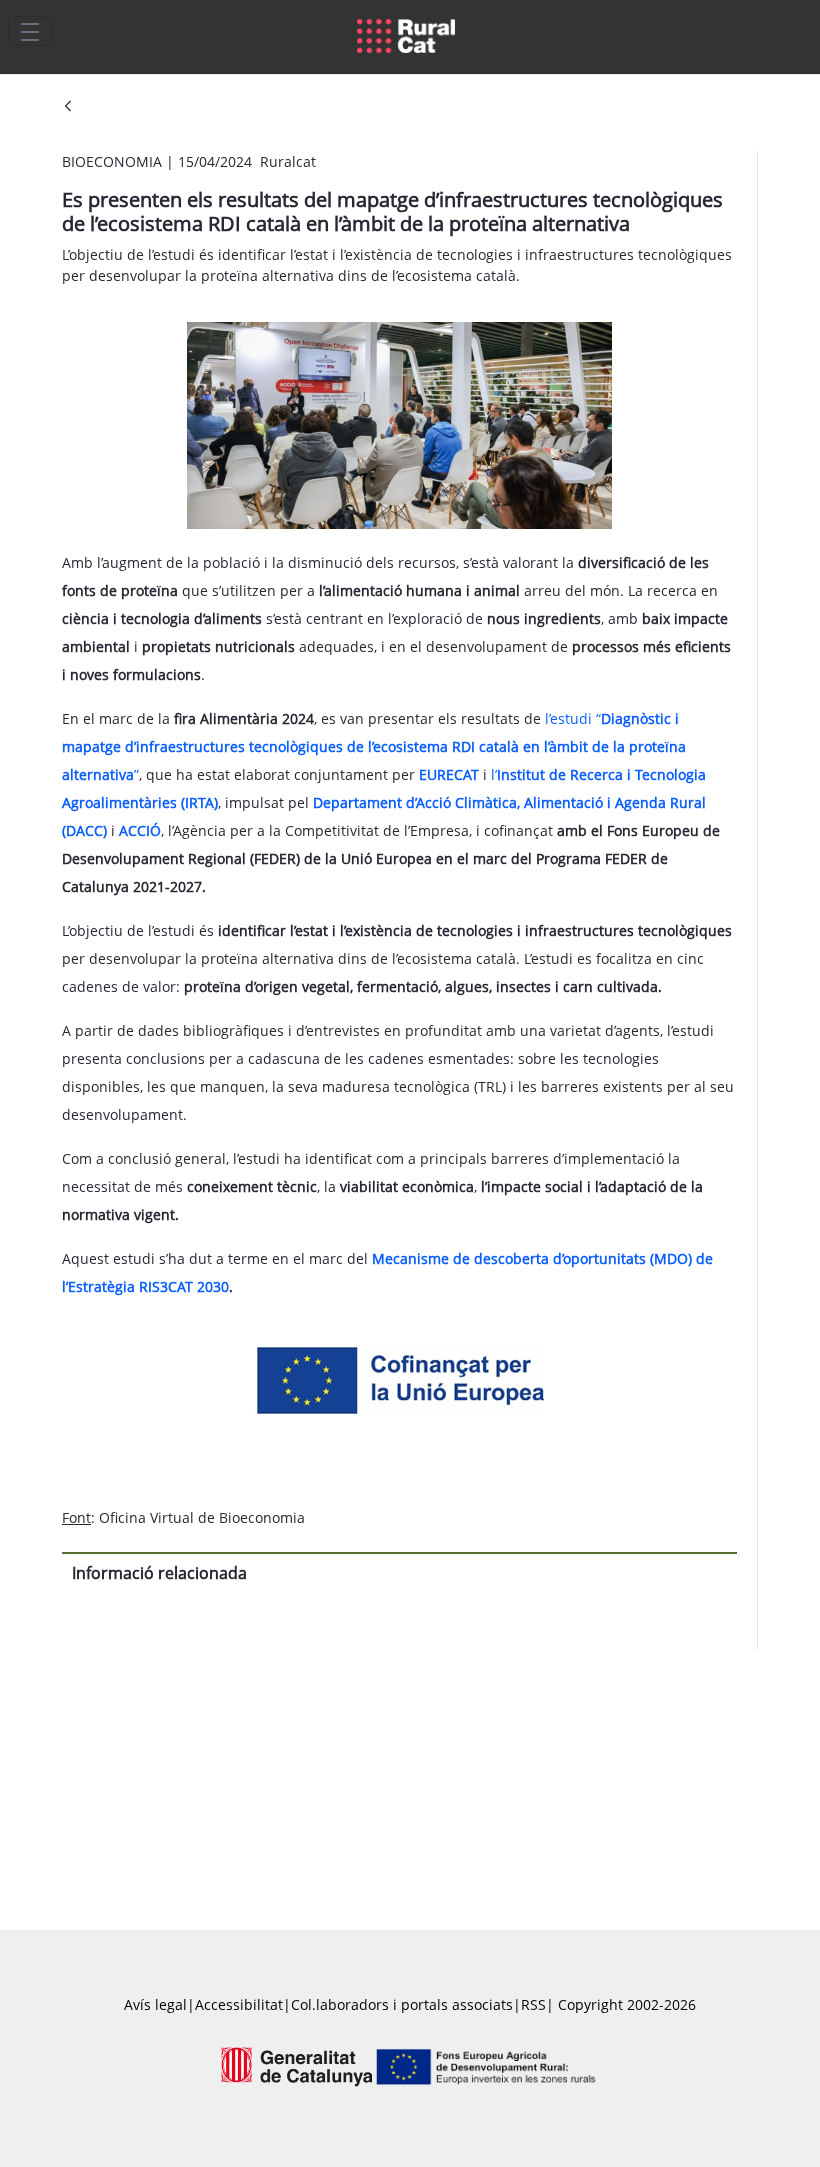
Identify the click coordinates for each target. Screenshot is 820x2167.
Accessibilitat (239, 2004)
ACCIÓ (140, 830)
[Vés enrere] (68, 107)
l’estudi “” (374, 746)
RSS (533, 2004)
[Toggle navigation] (30, 31)
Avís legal (155, 2004)
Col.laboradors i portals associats (402, 2004)
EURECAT (449, 774)
